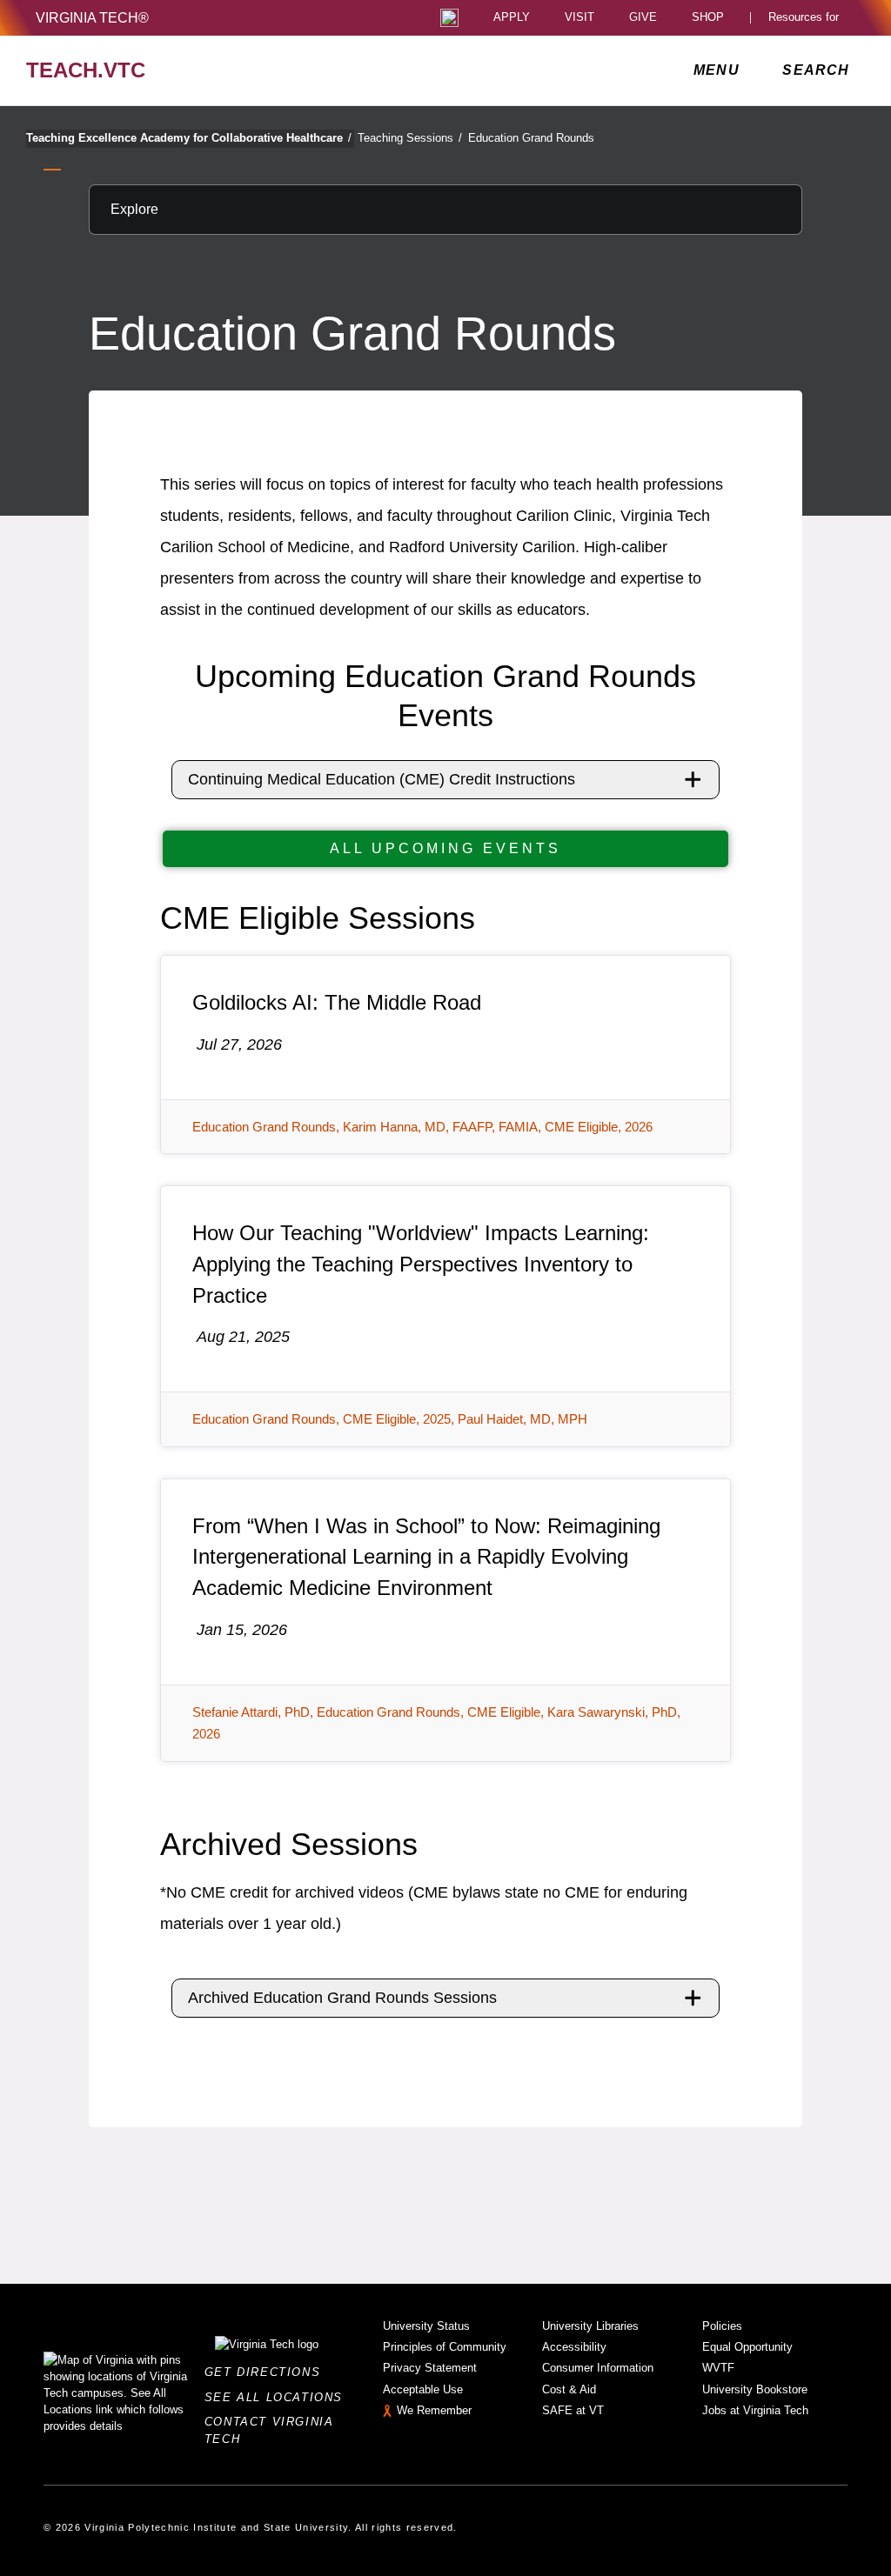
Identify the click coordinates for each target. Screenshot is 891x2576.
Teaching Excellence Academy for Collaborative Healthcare (189, 138)
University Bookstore (755, 2389)
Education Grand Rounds (531, 138)
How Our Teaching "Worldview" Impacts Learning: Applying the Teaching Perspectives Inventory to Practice (421, 1264)
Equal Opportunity (747, 2347)
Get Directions (268, 2372)
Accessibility (574, 2347)
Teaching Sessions (410, 138)
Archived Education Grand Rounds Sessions (342, 1998)
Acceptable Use (423, 2389)
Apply (512, 18)
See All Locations (278, 2397)
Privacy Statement (430, 2368)
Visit (579, 18)
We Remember (434, 2410)
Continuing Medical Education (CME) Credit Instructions (382, 779)
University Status (426, 2326)
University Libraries (590, 2326)
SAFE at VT (573, 2410)
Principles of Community (445, 2347)
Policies (722, 2326)
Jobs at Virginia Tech (755, 2410)
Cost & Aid (569, 2389)
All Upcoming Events (445, 848)
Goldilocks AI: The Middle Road (337, 1002)
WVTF (718, 2368)
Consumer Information (598, 2368)
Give (643, 18)
